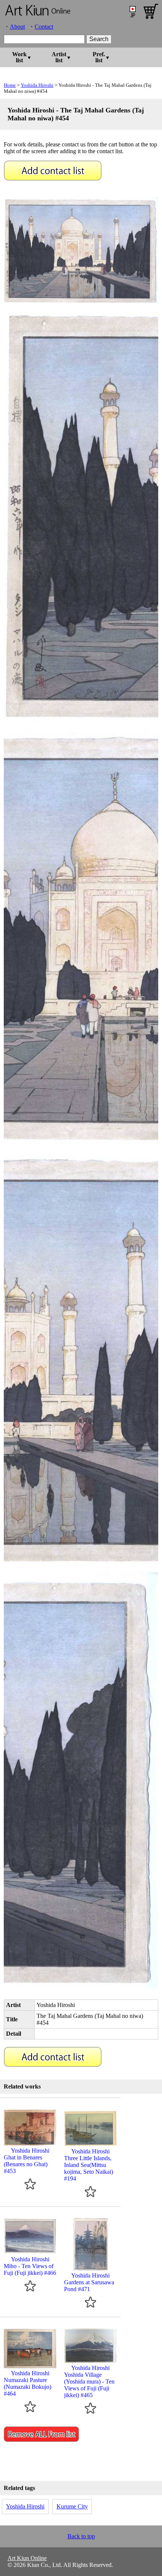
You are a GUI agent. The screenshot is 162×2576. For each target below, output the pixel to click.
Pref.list (99, 57)
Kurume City (72, 2506)
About (17, 27)
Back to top (81, 2536)
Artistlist (59, 57)
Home (10, 85)
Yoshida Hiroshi (37, 85)
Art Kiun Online (27, 2558)
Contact (44, 27)
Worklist (19, 57)
